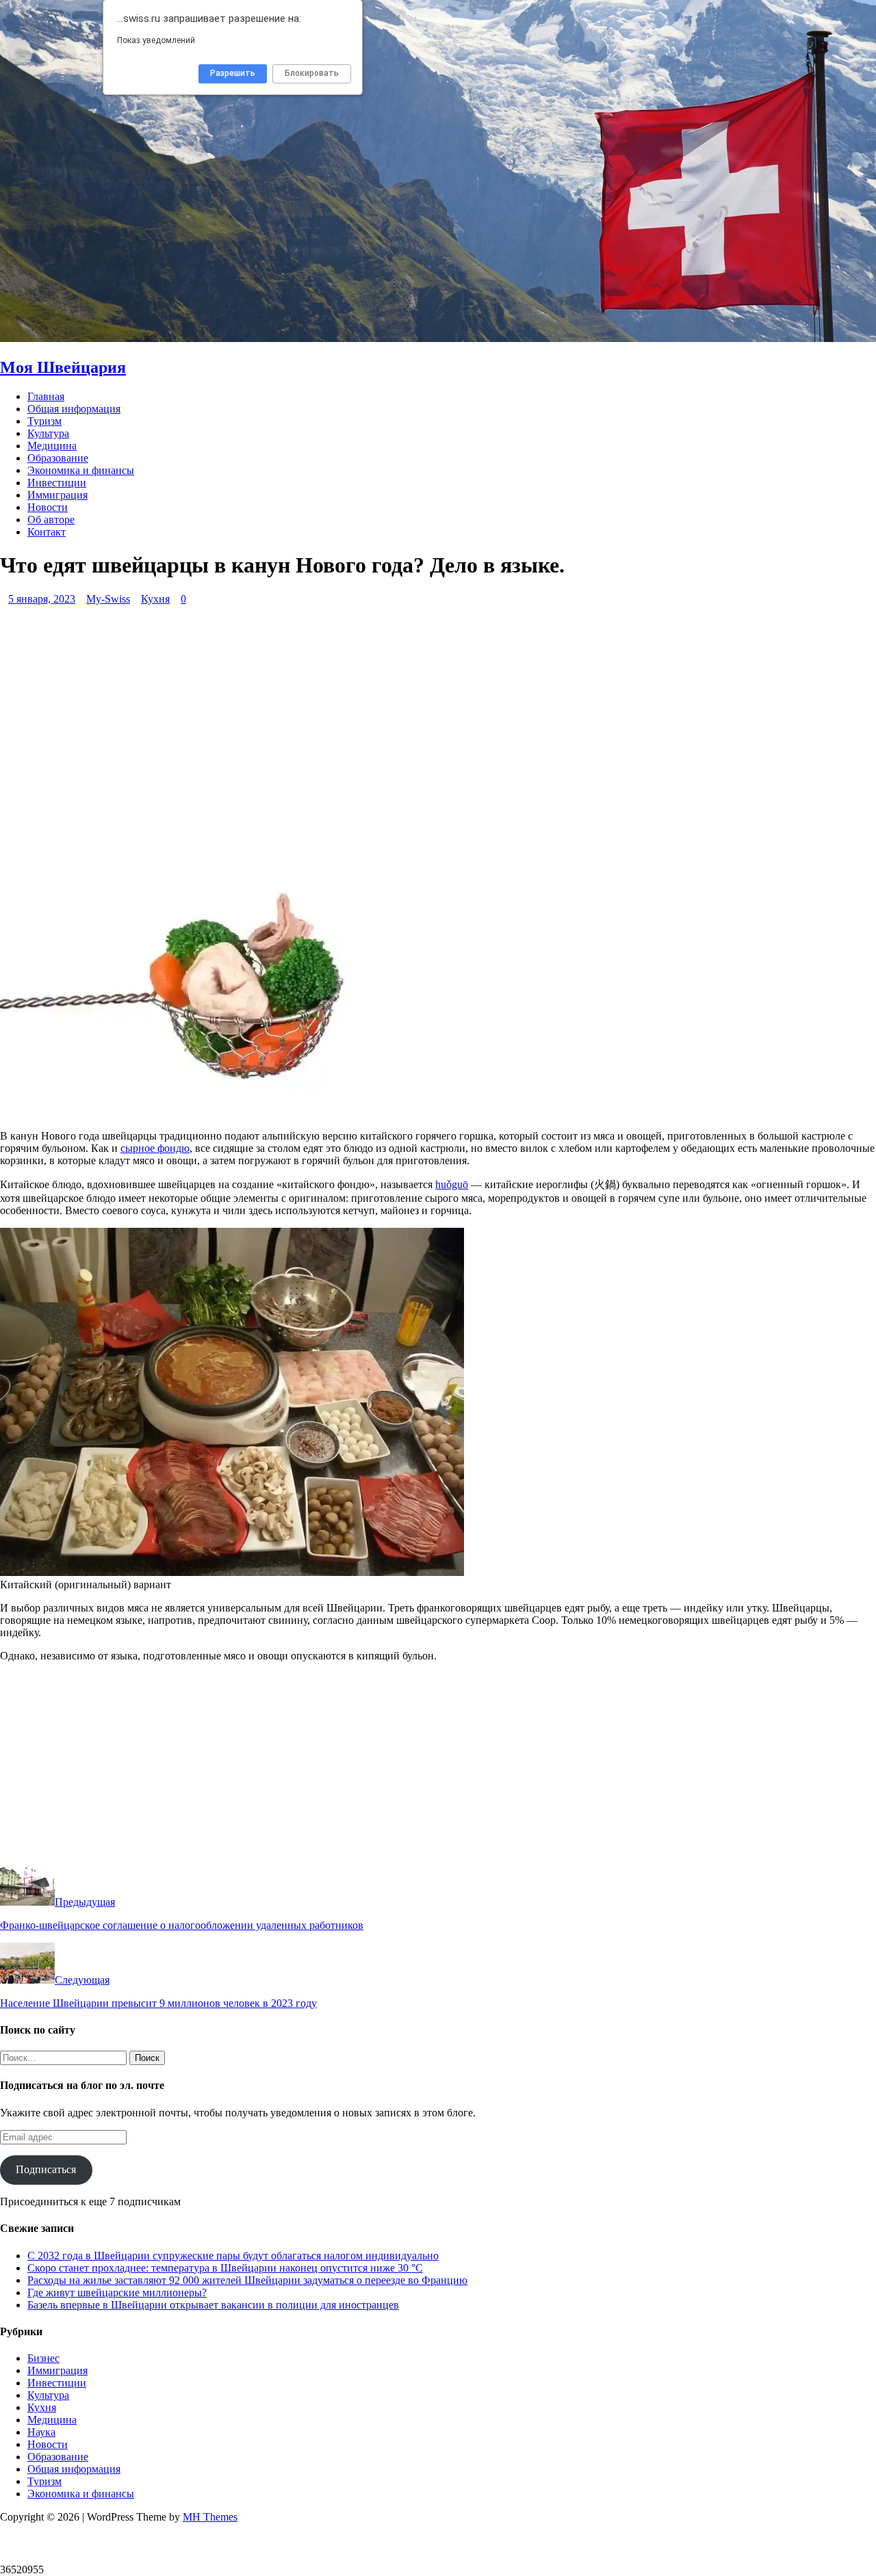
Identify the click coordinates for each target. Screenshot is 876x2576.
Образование (58, 458)
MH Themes (210, 2517)
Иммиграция (57, 495)
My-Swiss (108, 599)
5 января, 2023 (42, 599)
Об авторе (51, 520)
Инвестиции (57, 483)
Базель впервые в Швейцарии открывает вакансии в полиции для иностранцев (213, 2305)
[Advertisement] (411, 737)
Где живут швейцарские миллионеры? (117, 2292)
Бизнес (43, 2358)
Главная (46, 396)
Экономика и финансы (81, 470)
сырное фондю (155, 1148)
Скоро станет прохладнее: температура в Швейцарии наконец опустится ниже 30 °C (225, 2268)
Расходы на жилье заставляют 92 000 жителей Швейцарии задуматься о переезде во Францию (247, 2280)
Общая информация (74, 409)
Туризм (44, 421)
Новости (48, 507)
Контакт (47, 532)
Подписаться (46, 2169)
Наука (41, 2432)
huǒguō (452, 1184)
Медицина (52, 446)
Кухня (155, 599)
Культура (48, 433)
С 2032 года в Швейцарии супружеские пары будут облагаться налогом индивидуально (233, 2256)
